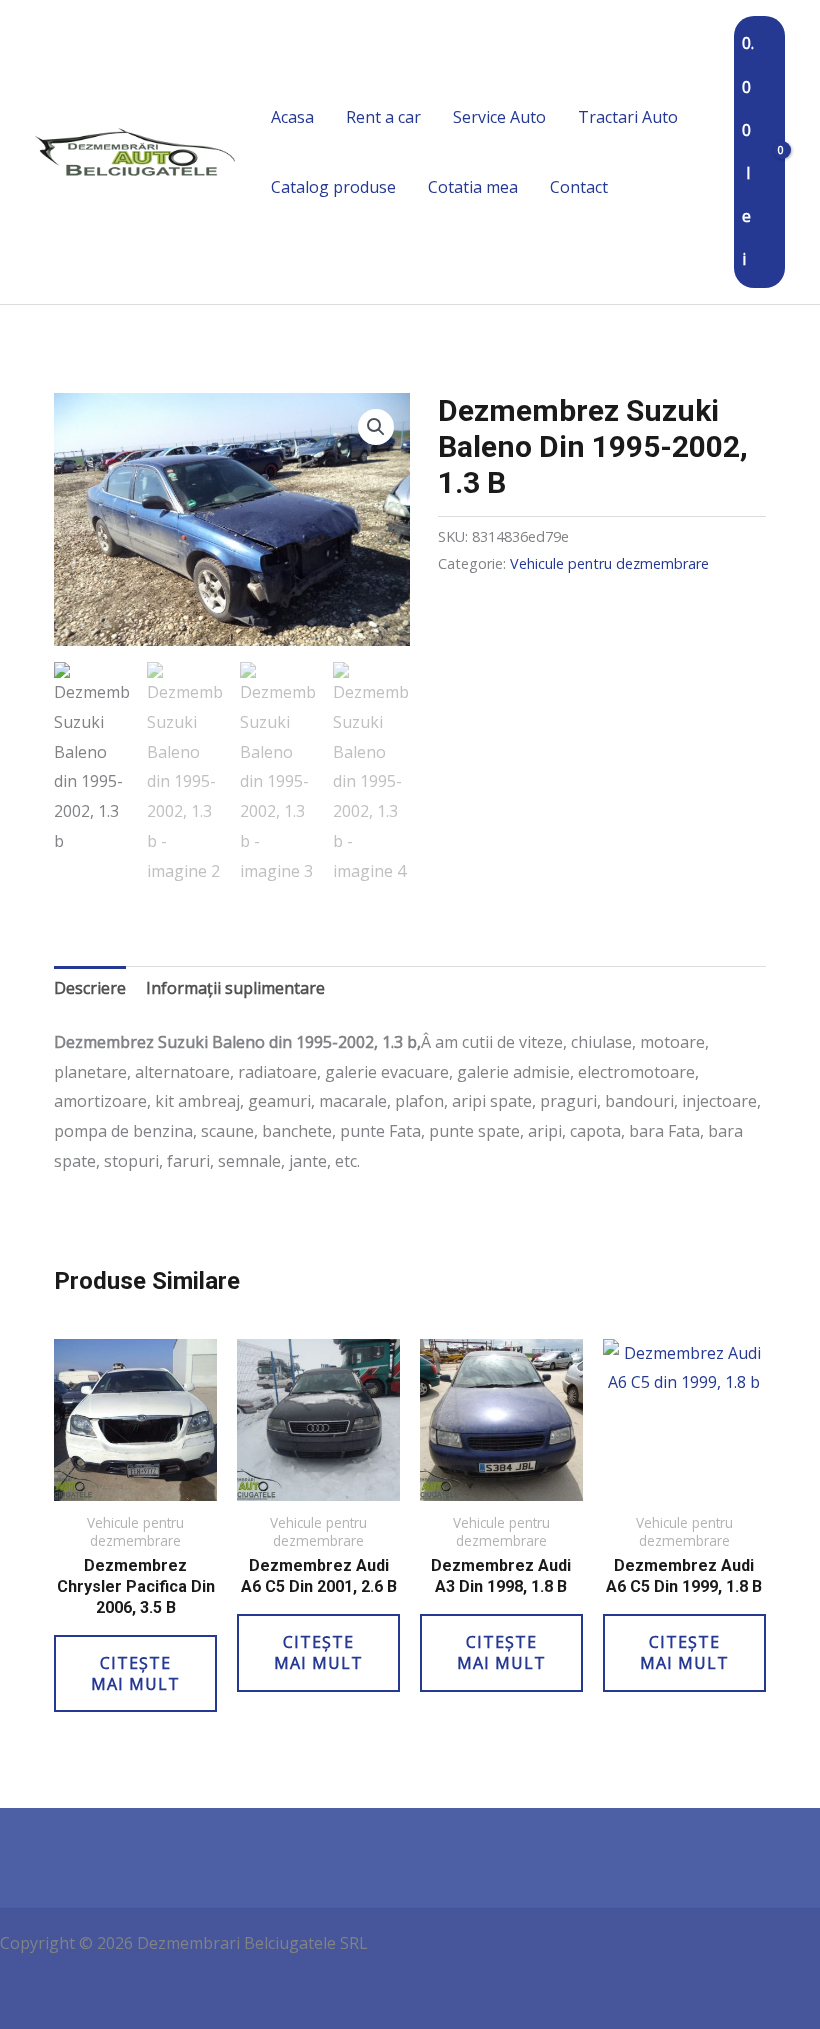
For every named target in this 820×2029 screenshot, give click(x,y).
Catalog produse (333, 187)
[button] (376, 427)
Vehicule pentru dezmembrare (609, 563)
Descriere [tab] (90, 988)
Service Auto (499, 117)
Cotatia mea (473, 187)
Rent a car (383, 117)
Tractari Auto (628, 117)
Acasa (292, 117)
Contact (579, 187)
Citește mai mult (135, 1673)
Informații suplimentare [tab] (235, 988)
